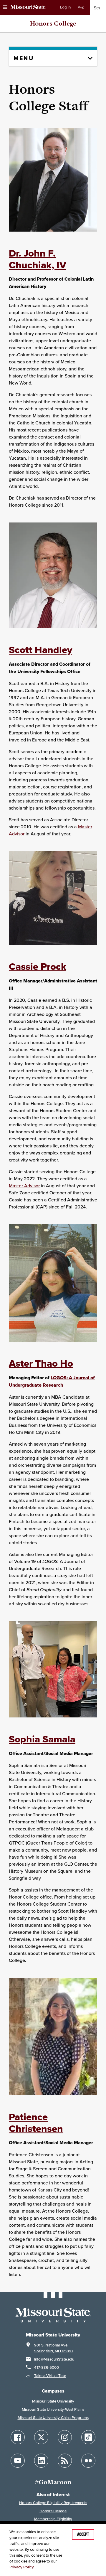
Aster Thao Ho (41, 1363)
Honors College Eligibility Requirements (53, 2503)
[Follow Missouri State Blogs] (65, 2461)
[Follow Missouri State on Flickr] (88, 2461)
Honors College (53, 23)
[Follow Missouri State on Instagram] (65, 2437)
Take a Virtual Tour (50, 2376)
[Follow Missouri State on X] (41, 2437)
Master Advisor (24, 1186)
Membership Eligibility (53, 2519)
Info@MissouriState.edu (54, 2359)
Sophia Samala (42, 1739)
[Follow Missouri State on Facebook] (18, 2437)
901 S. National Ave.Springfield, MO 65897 (54, 2348)
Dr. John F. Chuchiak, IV (38, 259)
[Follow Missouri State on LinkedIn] (41, 2461)
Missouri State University (53, 2401)
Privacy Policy (21, 2567)
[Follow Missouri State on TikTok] (88, 2437)
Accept (83, 2534)
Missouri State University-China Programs (53, 2418)
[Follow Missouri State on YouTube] (18, 2461)
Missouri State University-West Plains (53, 2409)
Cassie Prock (38, 966)
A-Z (81, 7)
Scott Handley (40, 650)
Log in (65, 7)
